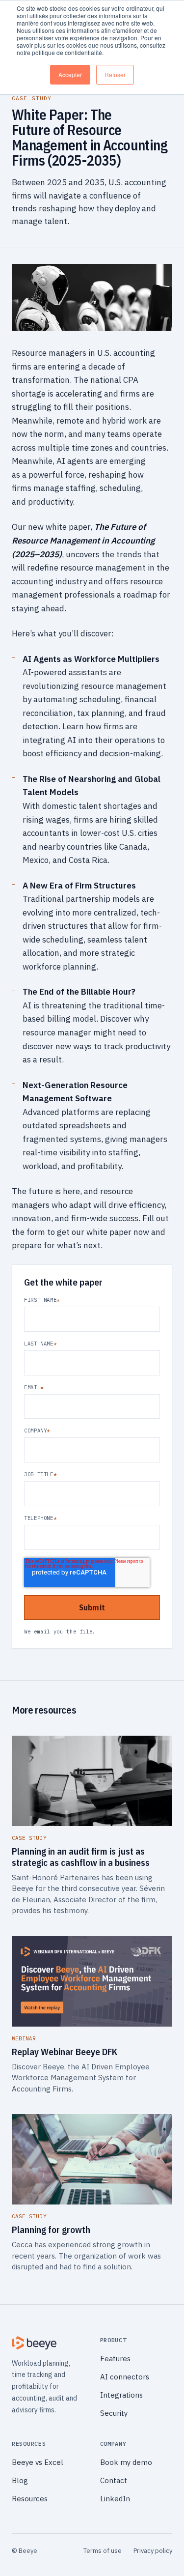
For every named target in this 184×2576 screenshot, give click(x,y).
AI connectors (125, 2377)
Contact (114, 2480)
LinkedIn (115, 2499)
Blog (20, 2480)
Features (115, 2359)
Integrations (121, 2395)
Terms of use (103, 2551)
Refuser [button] (115, 74)
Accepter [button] (70, 74)
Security (114, 2413)
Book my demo (126, 2462)
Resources (30, 2499)
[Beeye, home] (48, 2343)
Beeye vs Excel (38, 2462)
